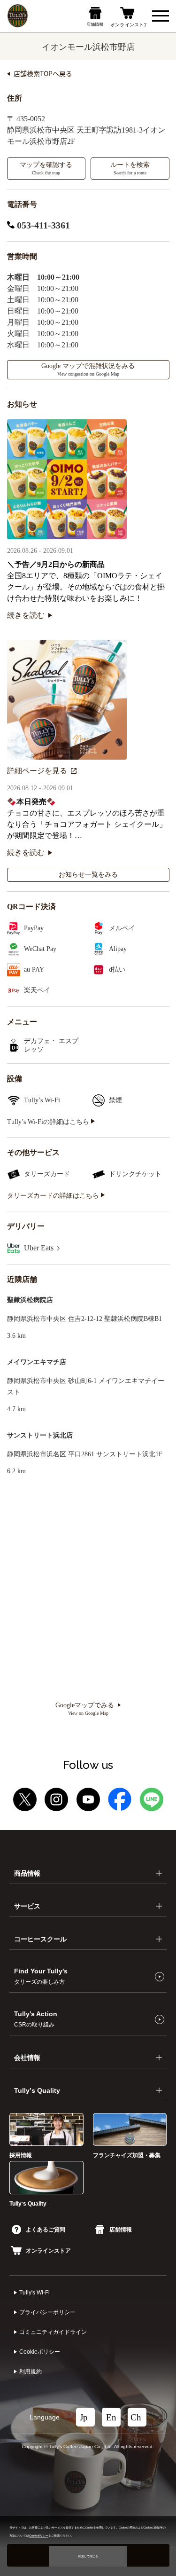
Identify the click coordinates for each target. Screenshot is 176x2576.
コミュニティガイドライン (53, 2332)
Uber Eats (40, 1248)
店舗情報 (121, 2230)
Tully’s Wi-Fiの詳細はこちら (49, 1122)
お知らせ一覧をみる (88, 875)
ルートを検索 (130, 168)
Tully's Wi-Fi (34, 2293)
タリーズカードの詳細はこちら (54, 1196)
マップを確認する (46, 168)
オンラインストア (48, 2251)
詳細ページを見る (37, 771)
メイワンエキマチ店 (37, 1362)
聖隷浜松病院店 (30, 1300)
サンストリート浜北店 (40, 1435)
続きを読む (26, 615)
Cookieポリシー (40, 2352)
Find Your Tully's (41, 1976)
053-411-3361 (42, 225)
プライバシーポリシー (47, 2312)
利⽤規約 (31, 2372)
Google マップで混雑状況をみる (88, 369)
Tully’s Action (36, 2019)
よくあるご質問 (46, 2230)
